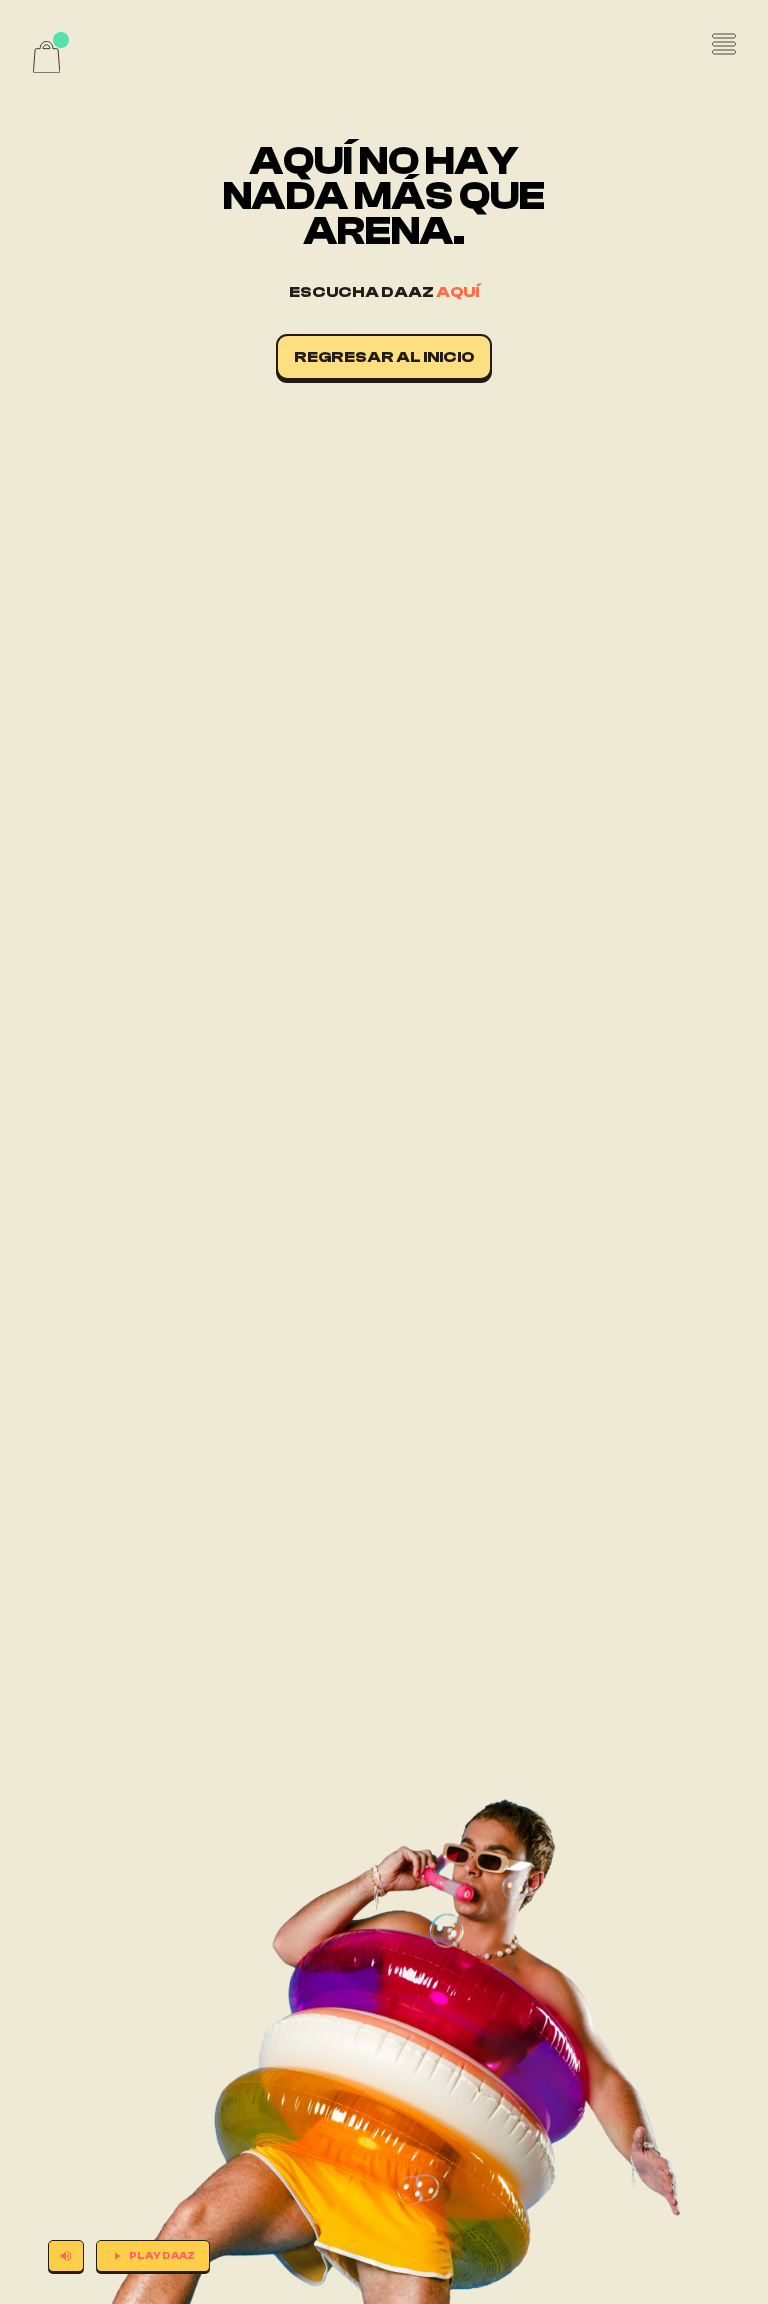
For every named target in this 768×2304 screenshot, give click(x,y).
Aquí (457, 292)
